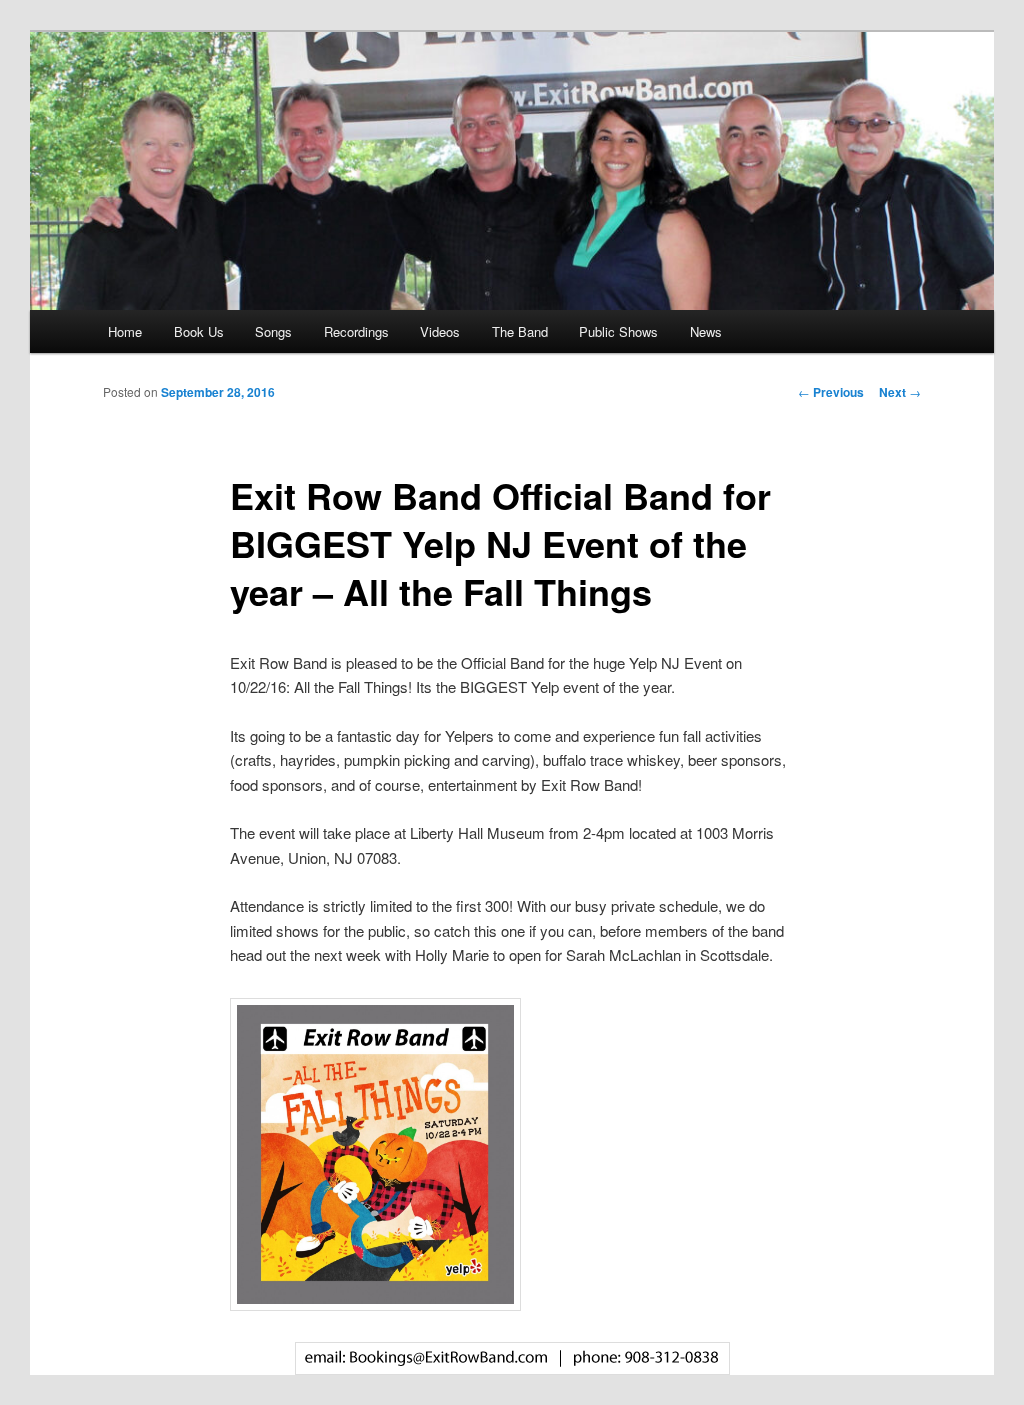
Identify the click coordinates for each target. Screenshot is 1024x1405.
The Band (520, 331)
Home (125, 331)
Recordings (356, 331)
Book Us (199, 331)
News (706, 331)
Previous (831, 392)
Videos (440, 331)
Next (900, 392)
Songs (273, 331)
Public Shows (618, 331)
